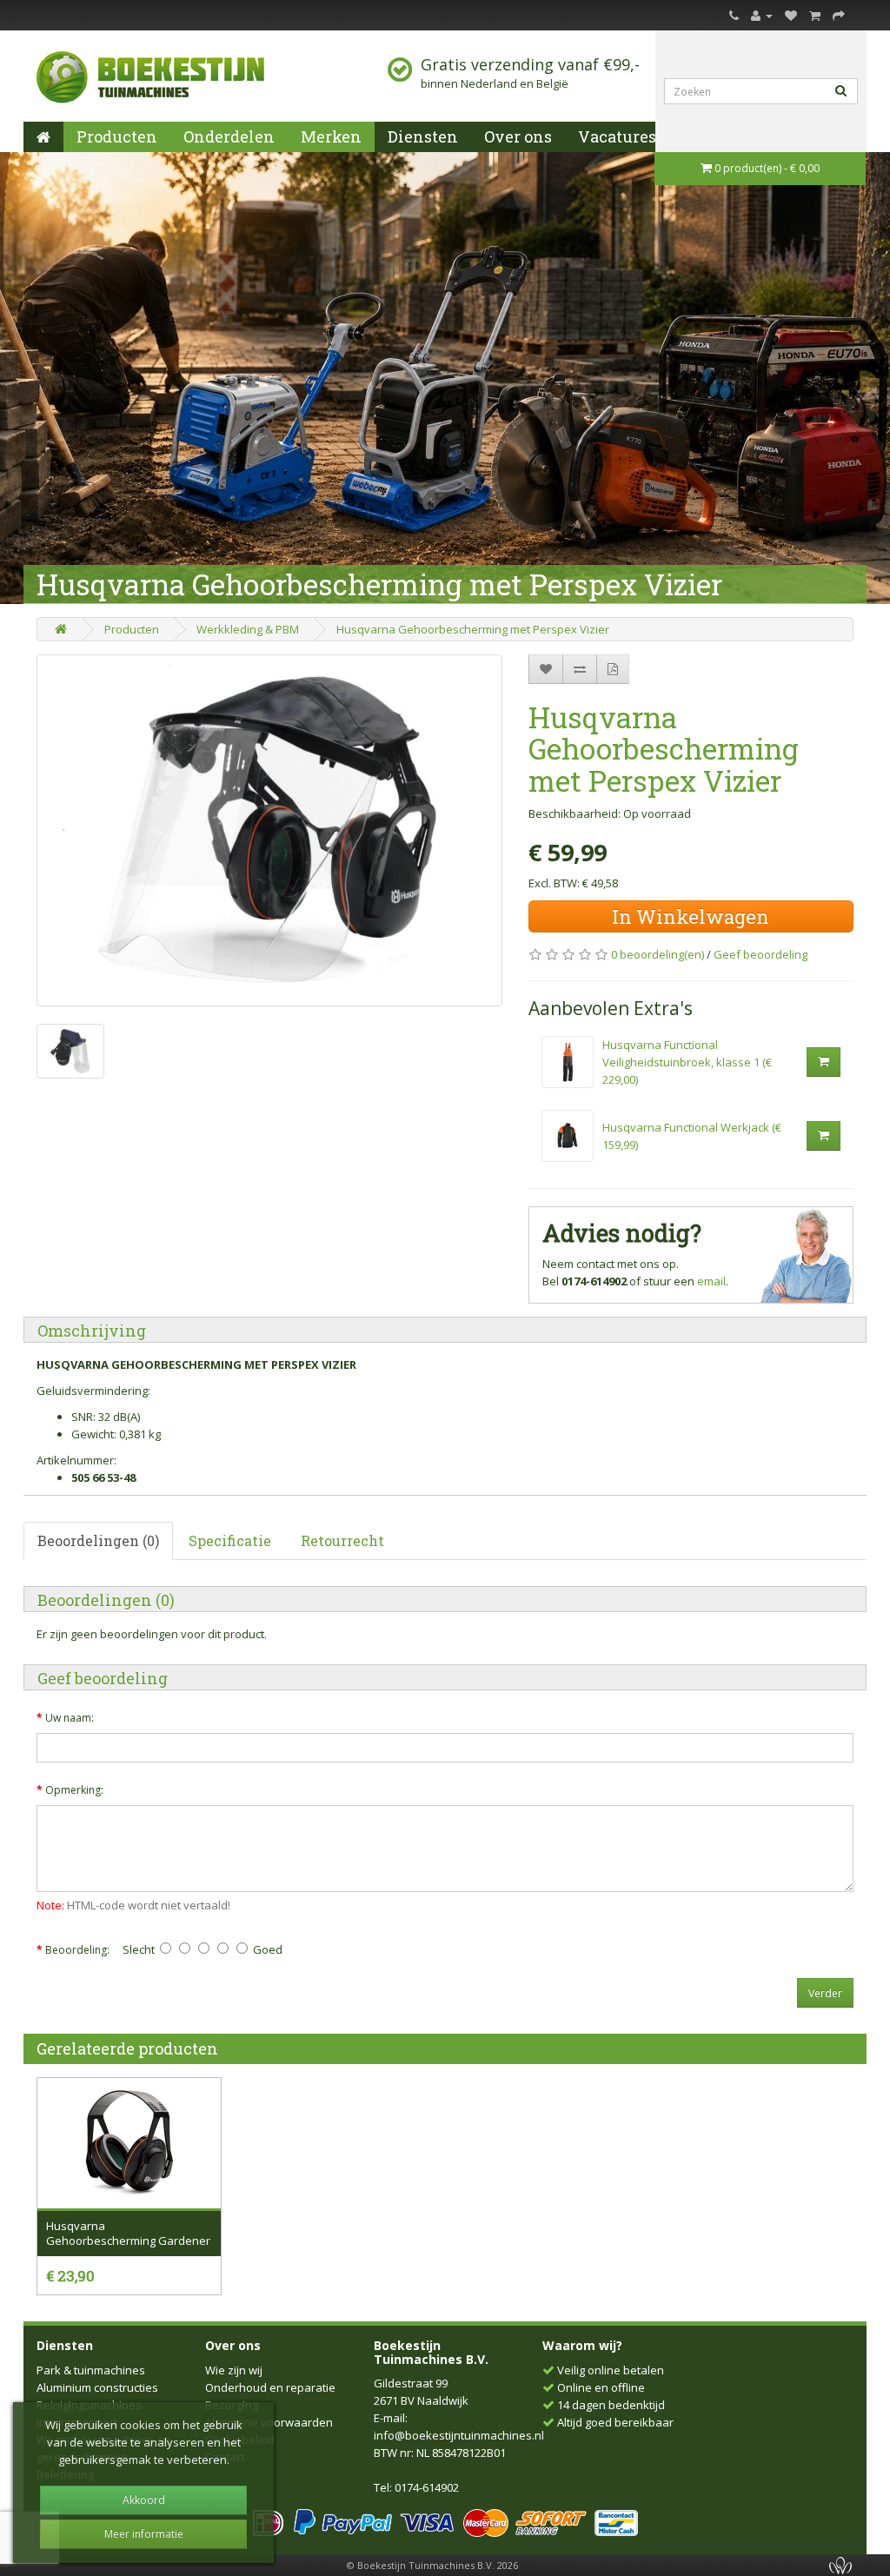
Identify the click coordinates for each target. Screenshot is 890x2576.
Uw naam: (70, 1718)
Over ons (518, 136)
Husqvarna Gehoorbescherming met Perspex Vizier (473, 629)
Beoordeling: (77, 1950)
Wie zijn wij (234, 2370)
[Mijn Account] (762, 15)
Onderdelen (229, 136)
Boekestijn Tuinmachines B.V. (431, 2352)
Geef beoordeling (760, 954)
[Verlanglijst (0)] (791, 15)
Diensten (423, 136)
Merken (331, 136)
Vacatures (617, 136)
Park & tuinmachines (91, 2370)
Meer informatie (144, 2534)
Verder (825, 1993)
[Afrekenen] (839, 15)
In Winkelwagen (691, 916)
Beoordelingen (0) (98, 1540)
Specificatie (230, 1540)
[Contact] (734, 15)
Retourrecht (342, 1540)
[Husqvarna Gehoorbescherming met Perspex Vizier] (269, 830)
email (711, 1281)
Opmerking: (74, 1790)
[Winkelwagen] (815, 15)
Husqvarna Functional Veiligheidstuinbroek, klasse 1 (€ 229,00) (687, 1062)
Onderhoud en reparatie (270, 2387)
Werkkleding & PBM (248, 629)
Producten (117, 136)
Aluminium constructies (97, 2387)
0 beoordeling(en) (658, 954)
